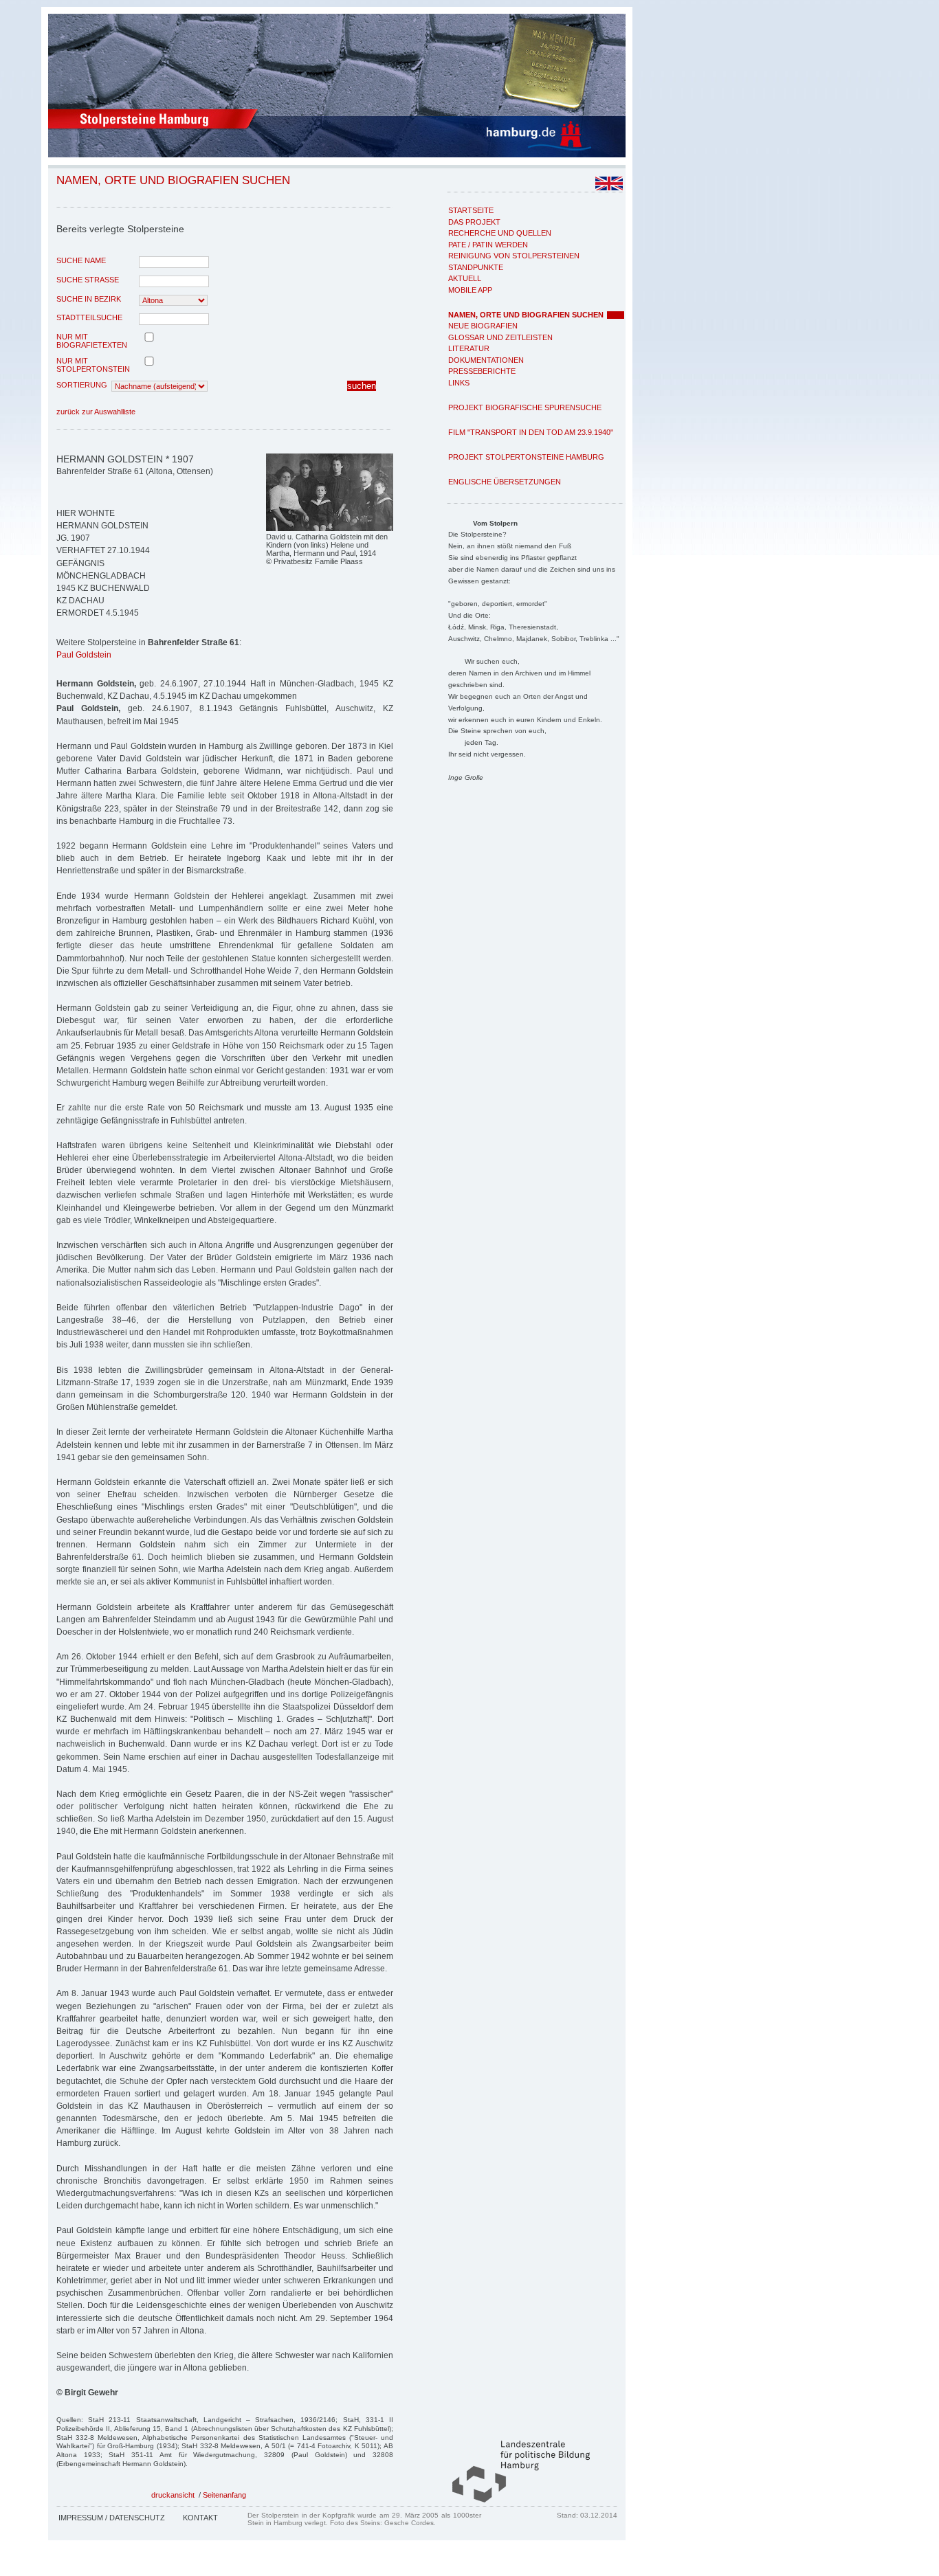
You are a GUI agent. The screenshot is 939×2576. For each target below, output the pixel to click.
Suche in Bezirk (89, 299)
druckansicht (173, 2495)
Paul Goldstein (84, 655)
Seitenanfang (224, 2495)
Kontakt (200, 2518)
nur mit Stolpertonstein (93, 365)
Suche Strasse (88, 280)
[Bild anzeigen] (330, 528)
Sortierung (82, 385)
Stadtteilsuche (89, 317)
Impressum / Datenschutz (112, 2518)
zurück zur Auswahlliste (96, 412)
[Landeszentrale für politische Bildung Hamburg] (514, 2500)
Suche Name (81, 260)
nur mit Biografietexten (92, 341)
